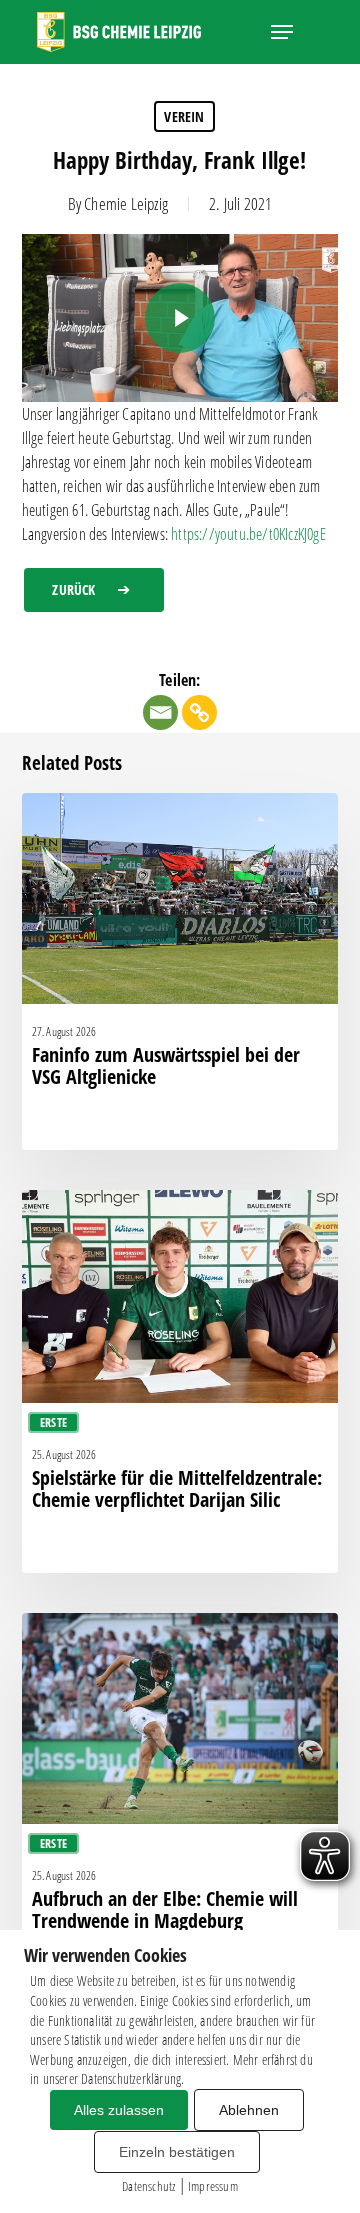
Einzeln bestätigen (177, 2152)
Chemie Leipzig (126, 203)
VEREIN (184, 116)
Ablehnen (249, 2110)
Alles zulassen (119, 2110)
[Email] (160, 712)
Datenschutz (148, 2186)
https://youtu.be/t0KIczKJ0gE (248, 534)
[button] (282, 32)
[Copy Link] (199, 712)
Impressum (213, 2186)
